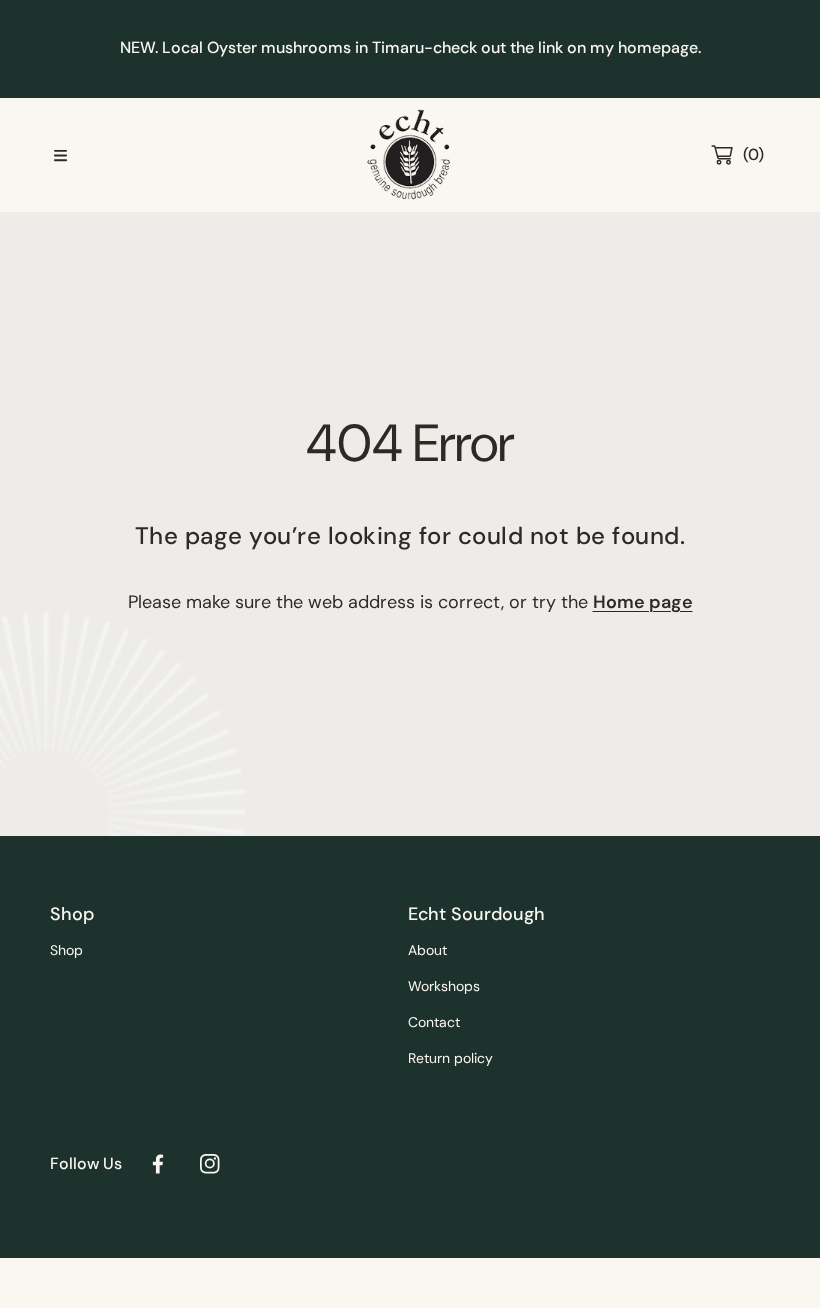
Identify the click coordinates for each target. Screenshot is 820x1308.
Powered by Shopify (107, 1283)
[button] (60, 155)
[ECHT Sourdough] (410, 155)
